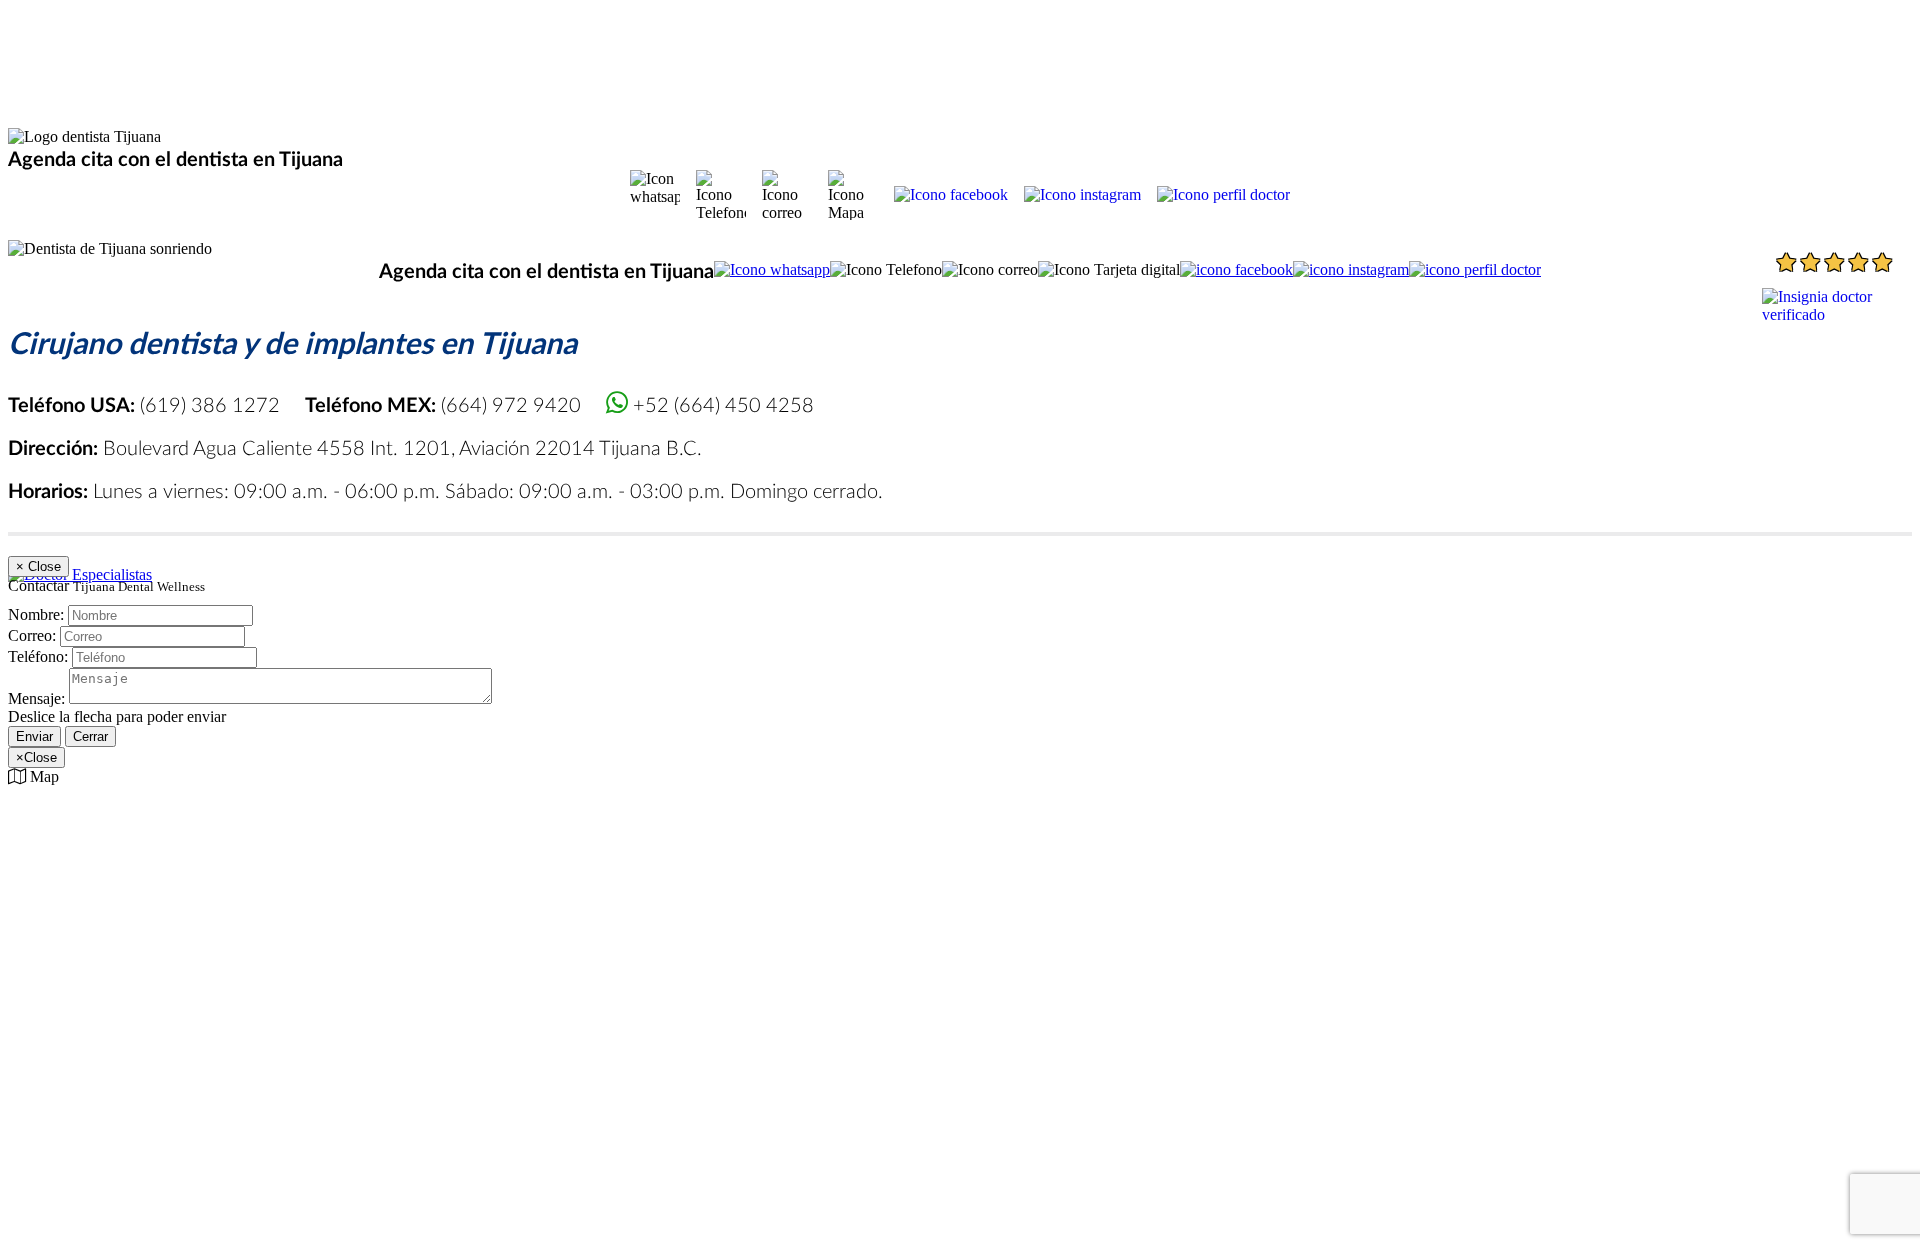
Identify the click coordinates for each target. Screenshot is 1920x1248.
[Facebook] (951, 195)
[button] (655, 195)
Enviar (34, 736)
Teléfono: (38, 656)
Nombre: (36, 614)
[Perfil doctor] (1223, 195)
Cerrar (90, 736)
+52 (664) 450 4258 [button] (721, 404)
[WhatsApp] (772, 269)
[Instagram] (1082, 195)
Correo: (32, 635)
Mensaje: (36, 698)
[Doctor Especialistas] (80, 574)
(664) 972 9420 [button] (445, 404)
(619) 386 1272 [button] (146, 404)
